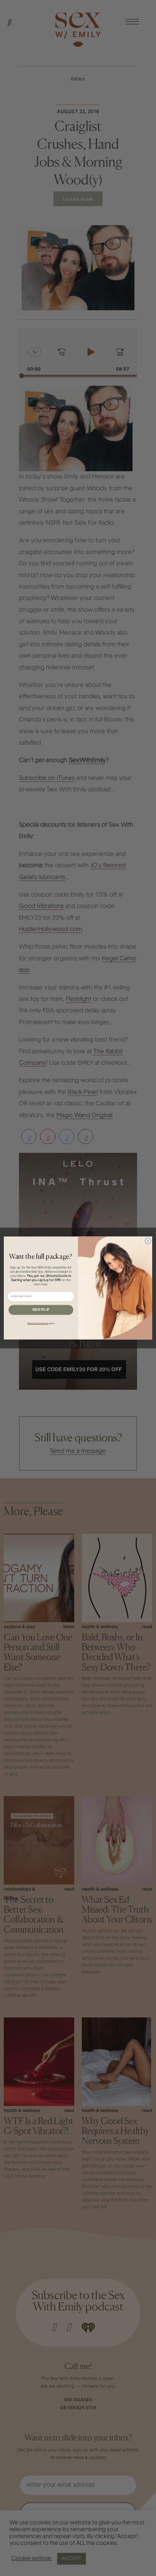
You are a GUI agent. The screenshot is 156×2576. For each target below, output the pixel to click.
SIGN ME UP (41, 1310)
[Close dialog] (148, 1241)
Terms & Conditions (37, 1323)
